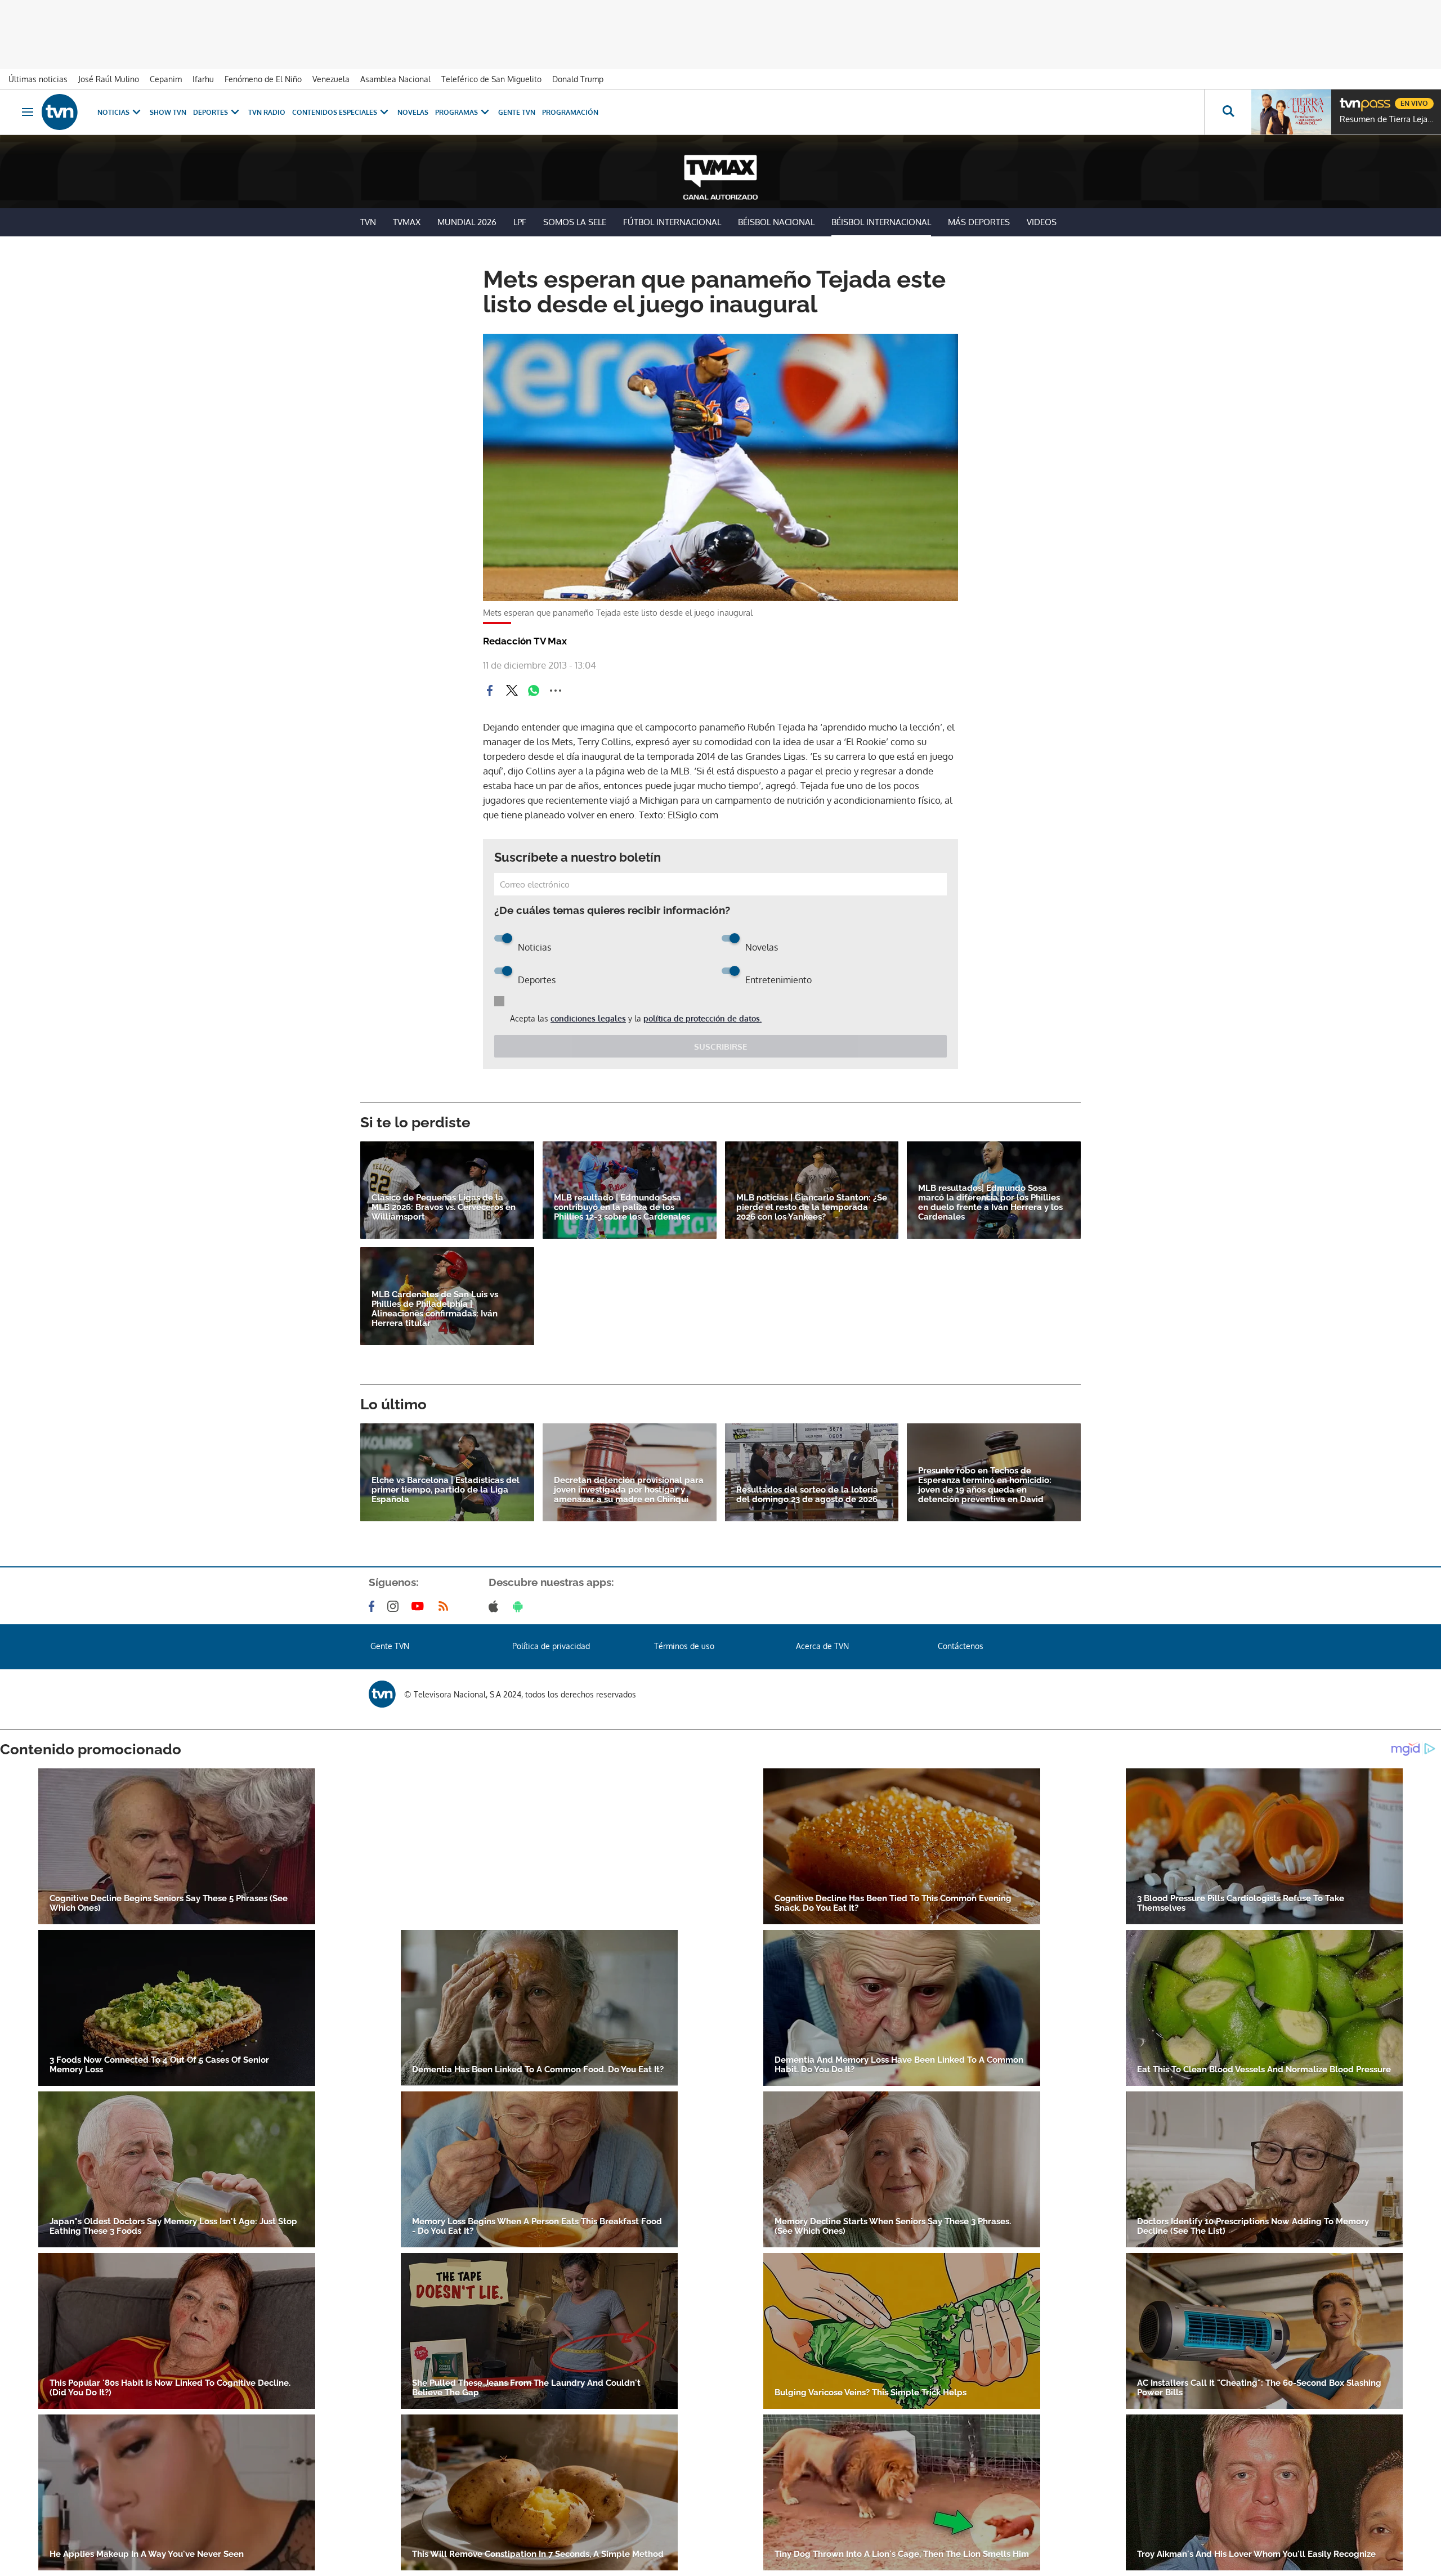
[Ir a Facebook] (374, 1606)
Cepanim (166, 79)
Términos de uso (684, 1646)
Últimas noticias (38, 79)
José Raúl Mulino (109, 79)
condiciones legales (588, 1018)
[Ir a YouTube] (420, 1606)
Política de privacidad (551, 1646)
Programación (570, 112)
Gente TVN (517, 112)
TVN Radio (267, 112)
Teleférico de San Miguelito (491, 79)
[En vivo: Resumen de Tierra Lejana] (1291, 112)
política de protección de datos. (702, 1018)
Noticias (113, 112)
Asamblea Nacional (395, 79)
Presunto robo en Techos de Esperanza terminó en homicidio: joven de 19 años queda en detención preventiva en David (985, 1485)
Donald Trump (578, 79)
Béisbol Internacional (881, 222)
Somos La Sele (575, 222)
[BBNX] (382, 1694)
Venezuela (331, 79)
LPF (520, 222)
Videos (1042, 222)
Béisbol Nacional (776, 222)
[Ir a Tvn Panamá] (60, 112)
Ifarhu (203, 79)
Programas (457, 112)
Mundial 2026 (467, 222)
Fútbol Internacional (672, 222)
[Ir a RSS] (446, 1606)
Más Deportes (979, 222)
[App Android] (520, 1606)
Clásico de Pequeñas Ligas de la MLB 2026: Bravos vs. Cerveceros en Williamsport (444, 1208)
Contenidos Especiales (335, 112)
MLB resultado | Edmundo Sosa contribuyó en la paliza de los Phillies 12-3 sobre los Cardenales (622, 1208)
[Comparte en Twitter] (512, 691)
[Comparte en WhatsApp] (534, 691)
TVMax (407, 222)
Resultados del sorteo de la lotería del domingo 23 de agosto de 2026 (807, 1495)
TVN (368, 222)
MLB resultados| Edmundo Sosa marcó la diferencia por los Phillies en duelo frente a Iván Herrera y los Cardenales (990, 1203)
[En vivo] (1349, 99)
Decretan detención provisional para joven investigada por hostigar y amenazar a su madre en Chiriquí (629, 1490)
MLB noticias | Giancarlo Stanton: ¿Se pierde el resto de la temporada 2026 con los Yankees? (812, 1208)
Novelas (413, 112)
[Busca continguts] (1228, 112)
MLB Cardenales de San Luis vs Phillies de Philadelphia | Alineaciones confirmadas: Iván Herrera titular (435, 1309)
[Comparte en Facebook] (490, 691)
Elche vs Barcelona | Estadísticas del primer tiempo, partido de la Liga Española (446, 1490)
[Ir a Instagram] (395, 1606)
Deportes (211, 112)
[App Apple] (496, 1606)
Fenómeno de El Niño (263, 79)
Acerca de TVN (822, 1646)
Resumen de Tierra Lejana (1388, 119)
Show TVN (168, 112)
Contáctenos (961, 1646)
